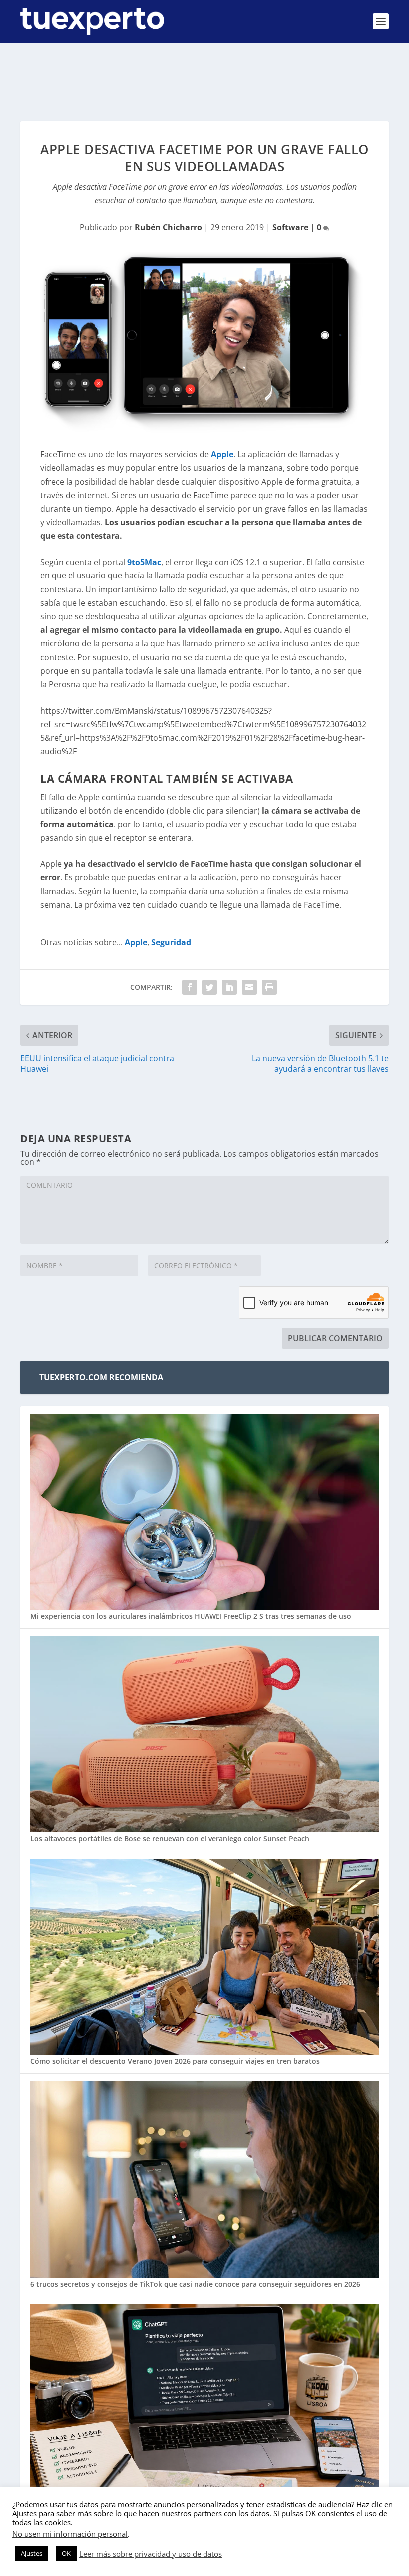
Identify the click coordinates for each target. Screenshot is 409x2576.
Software (290, 227)
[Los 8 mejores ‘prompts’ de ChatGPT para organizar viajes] (204, 2403)
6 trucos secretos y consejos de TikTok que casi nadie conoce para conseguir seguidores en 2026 (195, 2284)
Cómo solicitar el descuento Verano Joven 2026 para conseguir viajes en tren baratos (175, 2061)
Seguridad (171, 942)
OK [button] (66, 2553)
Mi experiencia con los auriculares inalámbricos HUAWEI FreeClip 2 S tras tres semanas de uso (191, 1616)
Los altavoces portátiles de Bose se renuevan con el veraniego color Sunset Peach (170, 1839)
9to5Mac (144, 562)
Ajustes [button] (32, 2553)
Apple (222, 454)
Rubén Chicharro (168, 227)
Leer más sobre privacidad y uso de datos (151, 2554)
